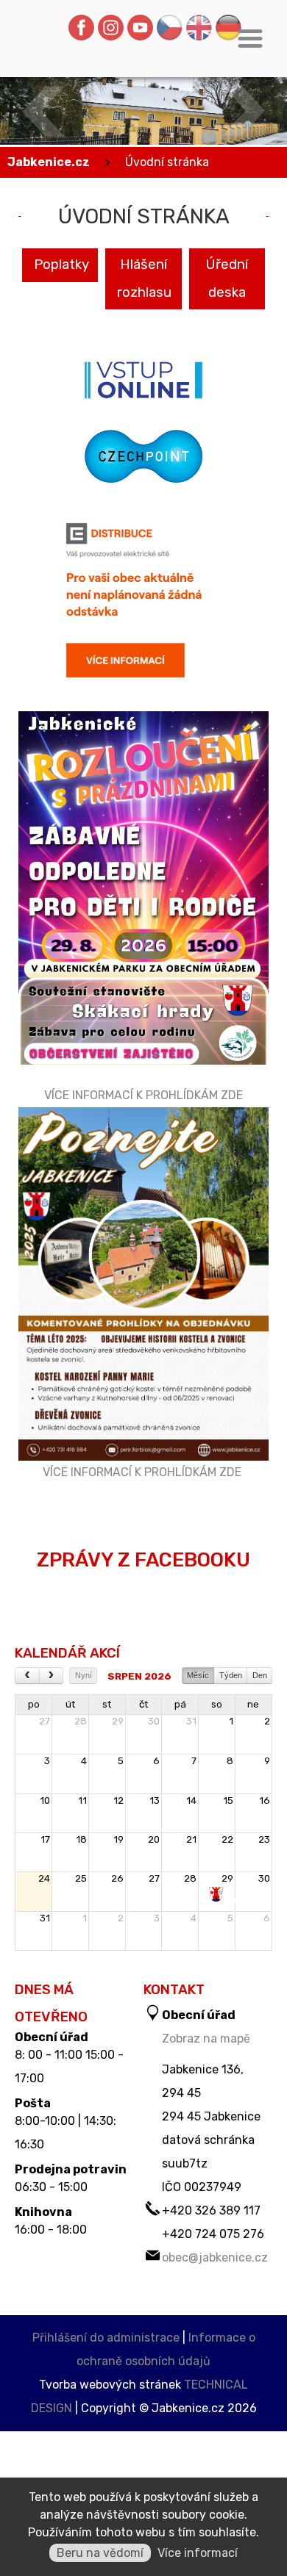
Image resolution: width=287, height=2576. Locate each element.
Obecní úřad (52, 2037)
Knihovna (43, 2212)
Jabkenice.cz (49, 162)
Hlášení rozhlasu (144, 278)
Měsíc (198, 1675)
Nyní (84, 1675)
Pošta (33, 2104)
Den (260, 1675)
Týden (231, 1675)
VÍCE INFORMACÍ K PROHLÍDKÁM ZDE (143, 1095)
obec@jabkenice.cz (215, 2257)
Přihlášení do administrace (106, 2338)
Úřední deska (227, 278)
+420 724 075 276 (213, 2234)
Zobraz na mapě (206, 2039)
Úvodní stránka (167, 162)
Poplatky (61, 265)
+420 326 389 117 (211, 2210)
